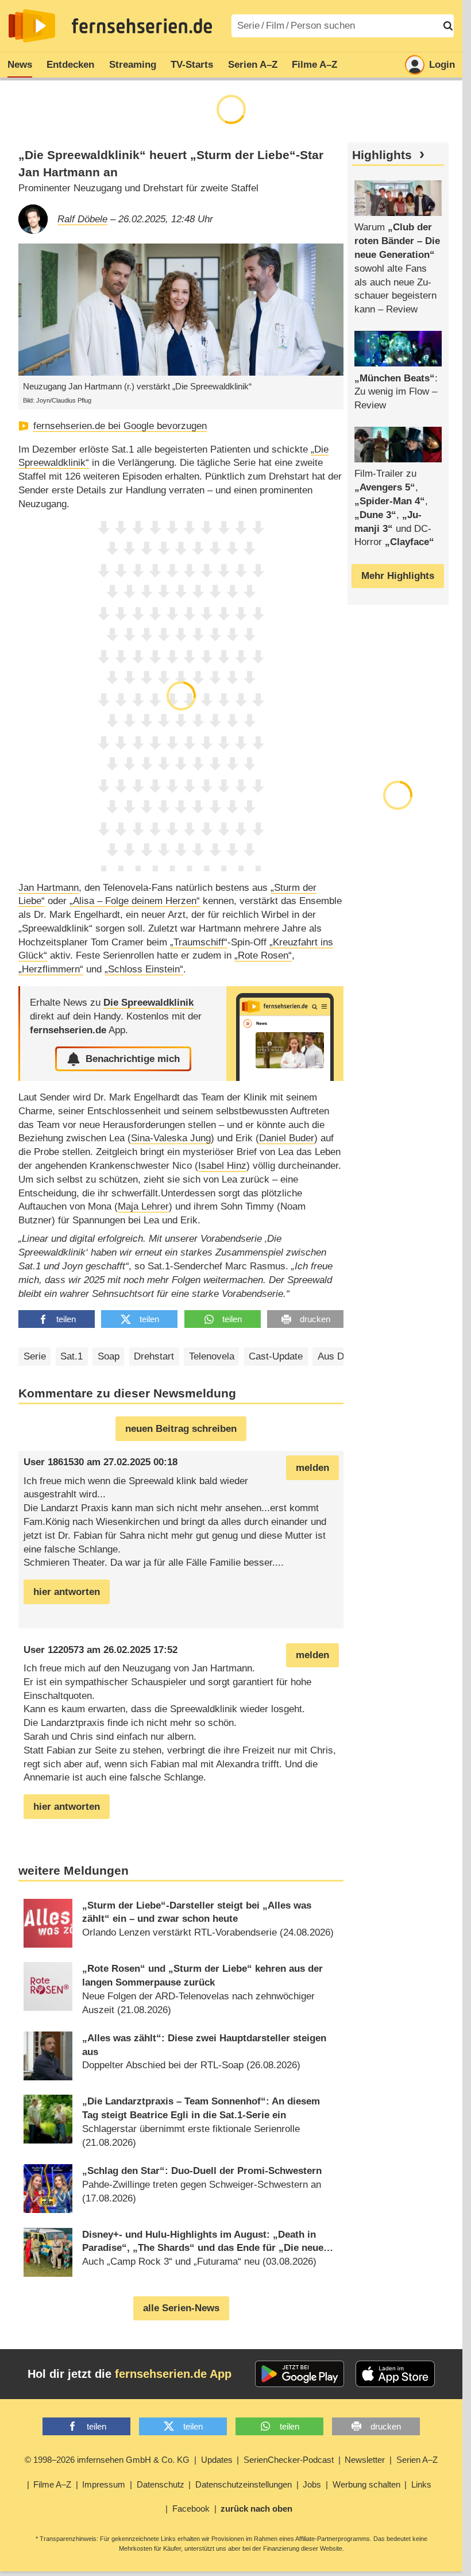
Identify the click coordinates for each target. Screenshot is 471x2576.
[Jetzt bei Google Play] (300, 2374)
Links (421, 2484)
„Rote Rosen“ (263, 955)
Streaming (133, 65)
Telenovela (212, 1356)
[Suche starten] (448, 26)
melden (312, 1468)
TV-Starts (192, 65)
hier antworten (67, 1592)
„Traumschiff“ (199, 942)
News (20, 65)
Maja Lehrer (143, 1206)
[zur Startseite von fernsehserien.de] (32, 26)
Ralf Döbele (82, 219)
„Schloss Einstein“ (144, 969)
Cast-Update (276, 1356)
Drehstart (154, 1356)
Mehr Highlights (398, 576)
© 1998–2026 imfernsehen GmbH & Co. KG (107, 2460)
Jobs (312, 2484)
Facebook (191, 2509)
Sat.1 (72, 1356)
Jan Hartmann (49, 888)
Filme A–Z (314, 65)
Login (442, 65)
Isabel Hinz (222, 1166)
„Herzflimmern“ (51, 969)
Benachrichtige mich (133, 1059)
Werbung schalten (366, 2484)
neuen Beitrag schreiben (181, 1429)
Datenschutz (161, 2484)
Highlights (382, 155)
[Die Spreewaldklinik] (285, 1034)
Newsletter (365, 2460)
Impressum (104, 2484)
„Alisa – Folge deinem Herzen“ (135, 901)
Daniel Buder (287, 1138)
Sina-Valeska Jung (171, 1138)
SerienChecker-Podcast (289, 2460)
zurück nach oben (256, 2509)
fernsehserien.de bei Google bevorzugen (120, 426)
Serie (35, 1356)
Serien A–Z (253, 65)
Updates (217, 2460)
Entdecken (70, 65)
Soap (109, 1356)
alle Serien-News (181, 2308)
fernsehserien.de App (173, 2374)
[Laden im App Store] (395, 2374)
